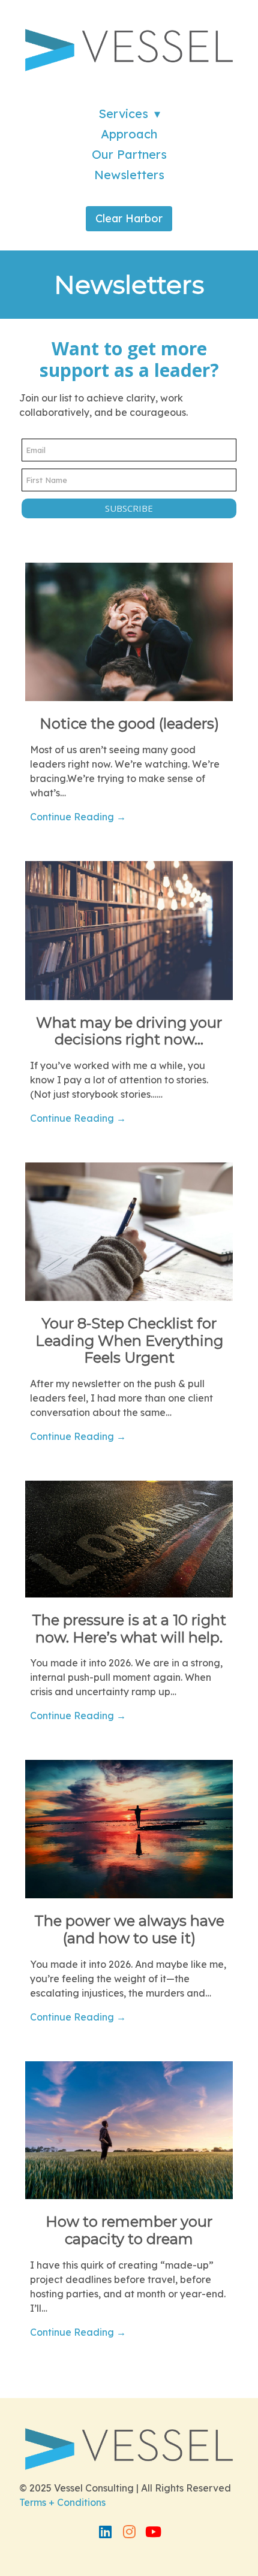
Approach (129, 134)
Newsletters (129, 175)
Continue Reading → (78, 817)
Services (123, 114)
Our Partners (129, 154)
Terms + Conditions (62, 2502)
